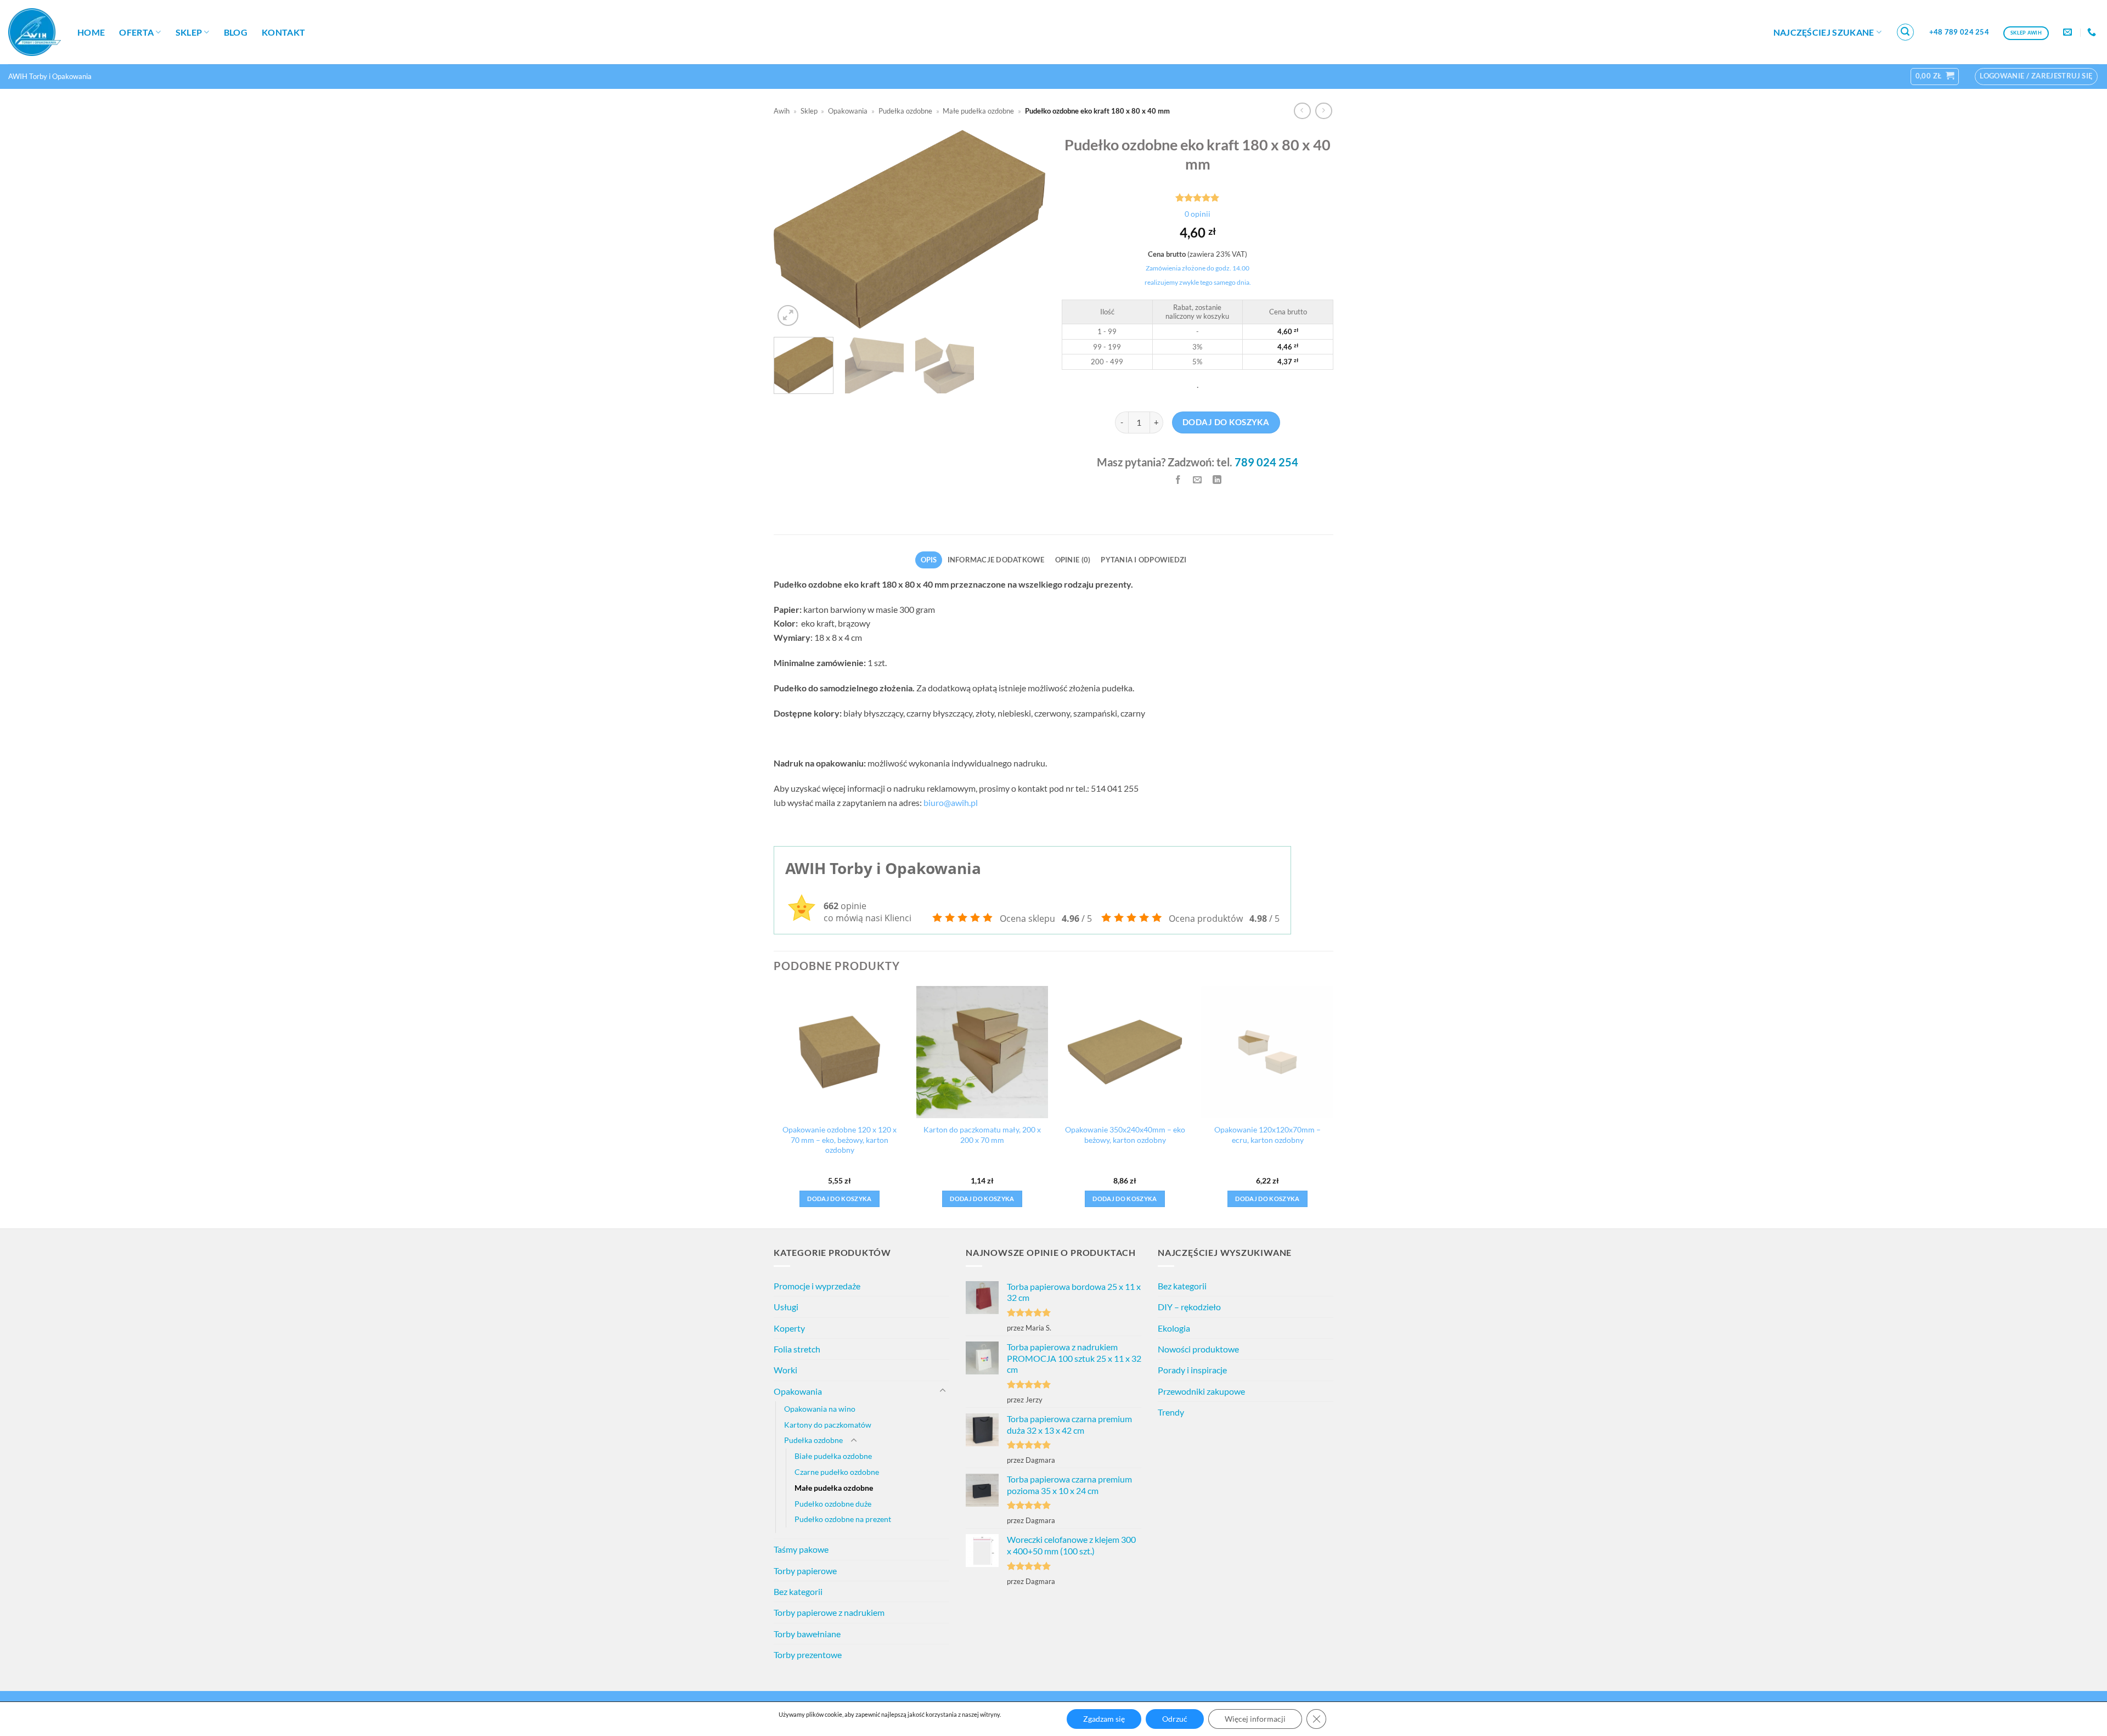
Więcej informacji (1255, 1719)
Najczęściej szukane (1824, 32)
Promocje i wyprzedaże (817, 1286)
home (91, 32)
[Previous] (793, 229)
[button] (1906, 32)
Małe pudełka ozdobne (978, 111)
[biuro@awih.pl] (2069, 32)
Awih (782, 111)
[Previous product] (1324, 111)
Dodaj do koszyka (1226, 422)
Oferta (136, 32)
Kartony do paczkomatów (828, 1425)
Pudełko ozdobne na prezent (843, 1519)
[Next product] (1302, 111)
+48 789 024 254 (1959, 32)
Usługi (786, 1307)
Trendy (1171, 1412)
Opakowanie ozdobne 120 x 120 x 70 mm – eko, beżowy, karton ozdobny (840, 1140)
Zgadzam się (1104, 1719)
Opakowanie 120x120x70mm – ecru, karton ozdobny (1267, 1135)
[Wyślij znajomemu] (1198, 480)
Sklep (189, 32)
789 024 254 (1266, 462)
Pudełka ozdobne (905, 111)
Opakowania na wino (820, 1409)
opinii (1198, 214)
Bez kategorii (798, 1591)
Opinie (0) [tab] (1073, 560)
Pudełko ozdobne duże (833, 1504)
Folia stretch (797, 1349)
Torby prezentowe (808, 1655)
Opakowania (848, 111)
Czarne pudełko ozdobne (837, 1472)
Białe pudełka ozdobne (833, 1456)
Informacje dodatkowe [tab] (996, 560)
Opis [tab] (929, 560)
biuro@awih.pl (951, 802)
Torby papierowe (805, 1571)
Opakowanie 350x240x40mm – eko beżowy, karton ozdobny (1125, 1135)
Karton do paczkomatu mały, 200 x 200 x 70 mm (982, 1135)
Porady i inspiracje (1192, 1370)
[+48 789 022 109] (2093, 32)
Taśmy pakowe (801, 1549)
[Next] (1026, 229)
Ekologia (1174, 1328)
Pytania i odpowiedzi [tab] (1143, 560)
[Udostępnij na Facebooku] (1178, 480)
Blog (236, 32)
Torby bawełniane (807, 1634)
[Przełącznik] (943, 1391)
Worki (785, 1370)
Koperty (789, 1328)
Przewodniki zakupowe (1201, 1391)
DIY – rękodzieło (1189, 1307)
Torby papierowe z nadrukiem (829, 1612)
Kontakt (283, 32)
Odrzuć (1175, 1719)
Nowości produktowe (1198, 1349)
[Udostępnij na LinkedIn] (1217, 480)
